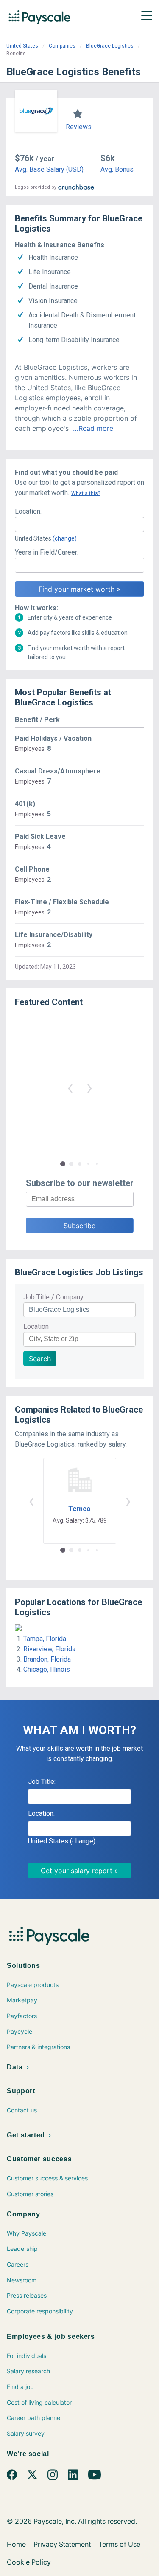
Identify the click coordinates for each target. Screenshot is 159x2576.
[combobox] (79, 524)
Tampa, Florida (45, 1639)
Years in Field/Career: (47, 552)
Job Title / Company (53, 1297)
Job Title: (42, 1782)
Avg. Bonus (117, 169)
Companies (62, 46)
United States (22, 46)
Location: (28, 511)
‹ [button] (70, 1087)
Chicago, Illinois (47, 1669)
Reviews (79, 127)
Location (36, 1326)
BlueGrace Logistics (110, 46)
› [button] (89, 1087)
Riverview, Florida (49, 1649)
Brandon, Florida (47, 1659)
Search (40, 1359)
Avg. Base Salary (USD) (49, 169)
